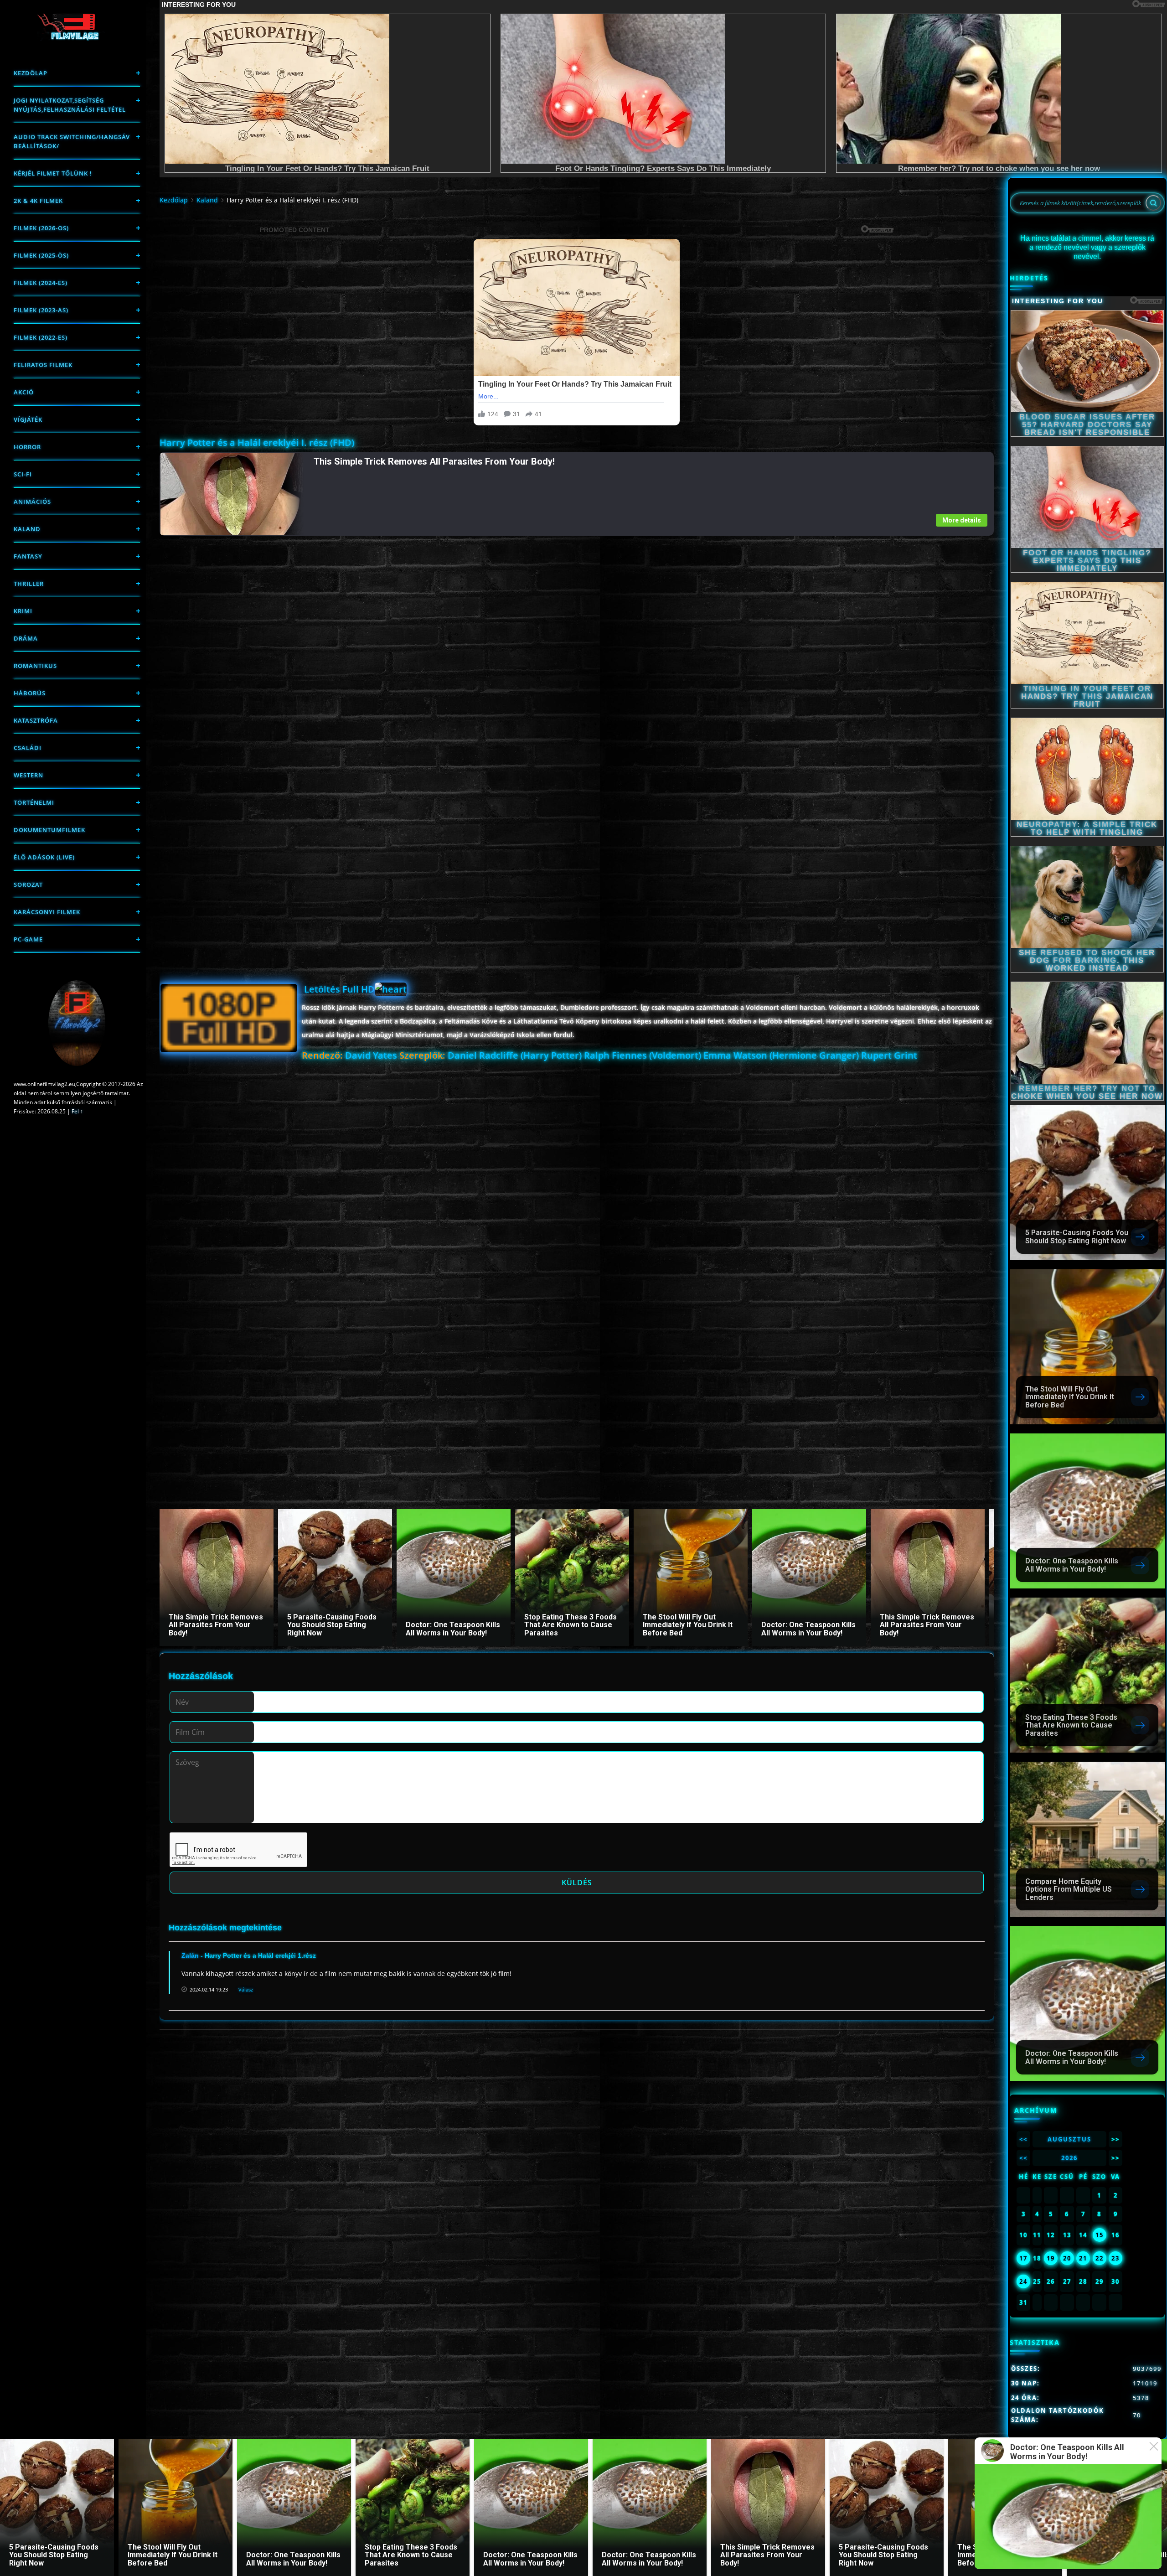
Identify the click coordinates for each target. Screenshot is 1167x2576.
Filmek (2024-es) (41, 283)
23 (1115, 2258)
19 (1051, 2258)
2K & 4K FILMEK (38, 201)
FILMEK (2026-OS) (41, 228)
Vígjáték (28, 419)
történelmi (34, 802)
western (28, 775)
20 (1067, 2258)
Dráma (26, 638)
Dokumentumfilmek (49, 830)
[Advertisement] (433, 600)
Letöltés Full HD (339, 989)
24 (1023, 2281)
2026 (1069, 2158)
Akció (24, 392)
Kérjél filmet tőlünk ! (53, 173)
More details (962, 520)
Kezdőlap (31, 73)
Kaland (27, 529)
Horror (27, 447)
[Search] (1153, 203)
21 (1083, 2258)
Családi (28, 748)
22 (1100, 2258)
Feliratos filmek (43, 365)
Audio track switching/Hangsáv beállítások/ (72, 141)
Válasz (246, 1989)
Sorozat (28, 885)
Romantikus (35, 666)
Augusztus (1069, 2139)
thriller (29, 584)
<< (1023, 2139)
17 (1023, 2258)
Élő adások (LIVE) (44, 857)
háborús (30, 693)
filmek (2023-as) (41, 310)
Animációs (32, 502)
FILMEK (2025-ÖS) (41, 255)
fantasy (28, 556)
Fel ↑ (77, 1111)
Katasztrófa (36, 720)
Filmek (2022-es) (41, 337)
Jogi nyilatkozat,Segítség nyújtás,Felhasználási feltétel (70, 105)
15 (1100, 2235)
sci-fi (23, 474)
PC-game (28, 939)
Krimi (23, 611)
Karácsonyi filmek (47, 912)
